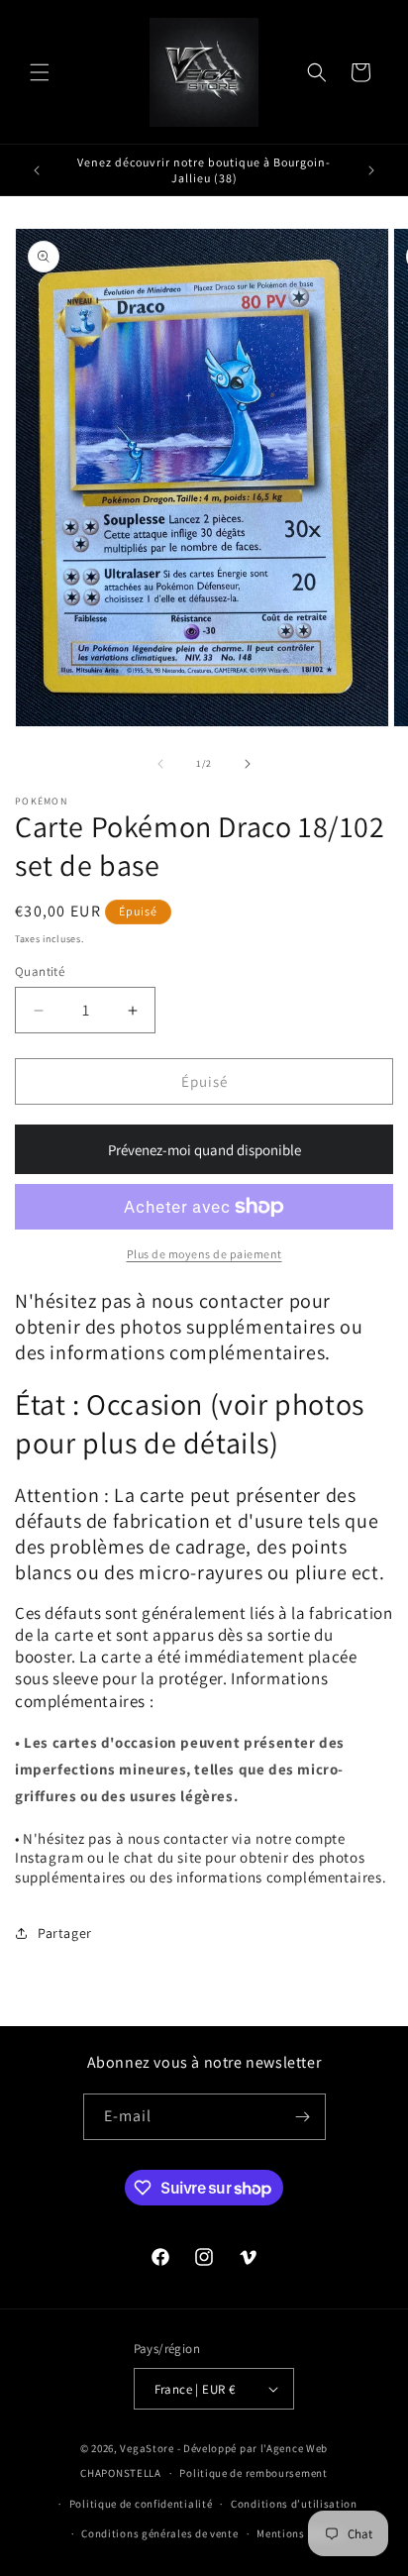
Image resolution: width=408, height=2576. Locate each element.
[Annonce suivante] (371, 170)
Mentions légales (301, 2533)
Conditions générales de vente (159, 2533)
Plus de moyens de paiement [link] (204, 1254)
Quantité (40, 971)
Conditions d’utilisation (294, 2504)
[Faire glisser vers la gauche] (160, 764)
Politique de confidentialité (141, 2504)
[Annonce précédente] (37, 170)
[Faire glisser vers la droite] (248, 764)
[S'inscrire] (303, 2117)
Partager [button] (65, 1933)
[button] (40, 72)
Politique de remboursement (253, 2473)
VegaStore (147, 2448)
